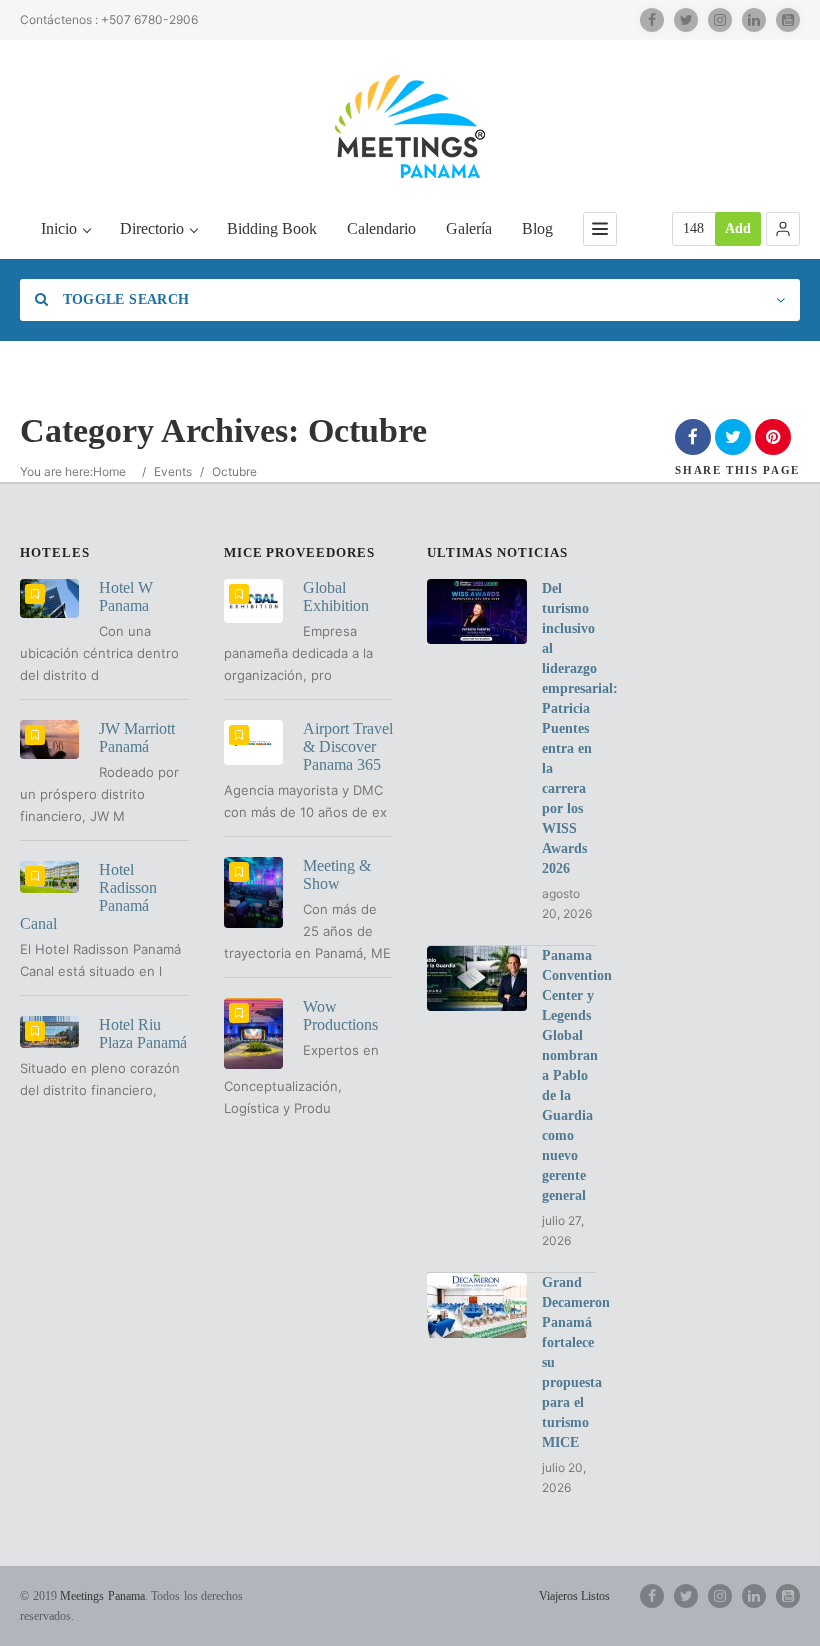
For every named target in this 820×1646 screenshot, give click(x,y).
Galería (469, 228)
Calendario (381, 228)
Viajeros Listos (574, 1596)
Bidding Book (272, 228)
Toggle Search (123, 299)
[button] (783, 229)
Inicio (59, 228)
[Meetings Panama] (410, 126)
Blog (537, 228)
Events (173, 471)
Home (109, 471)
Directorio (152, 228)
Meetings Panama (102, 1596)
